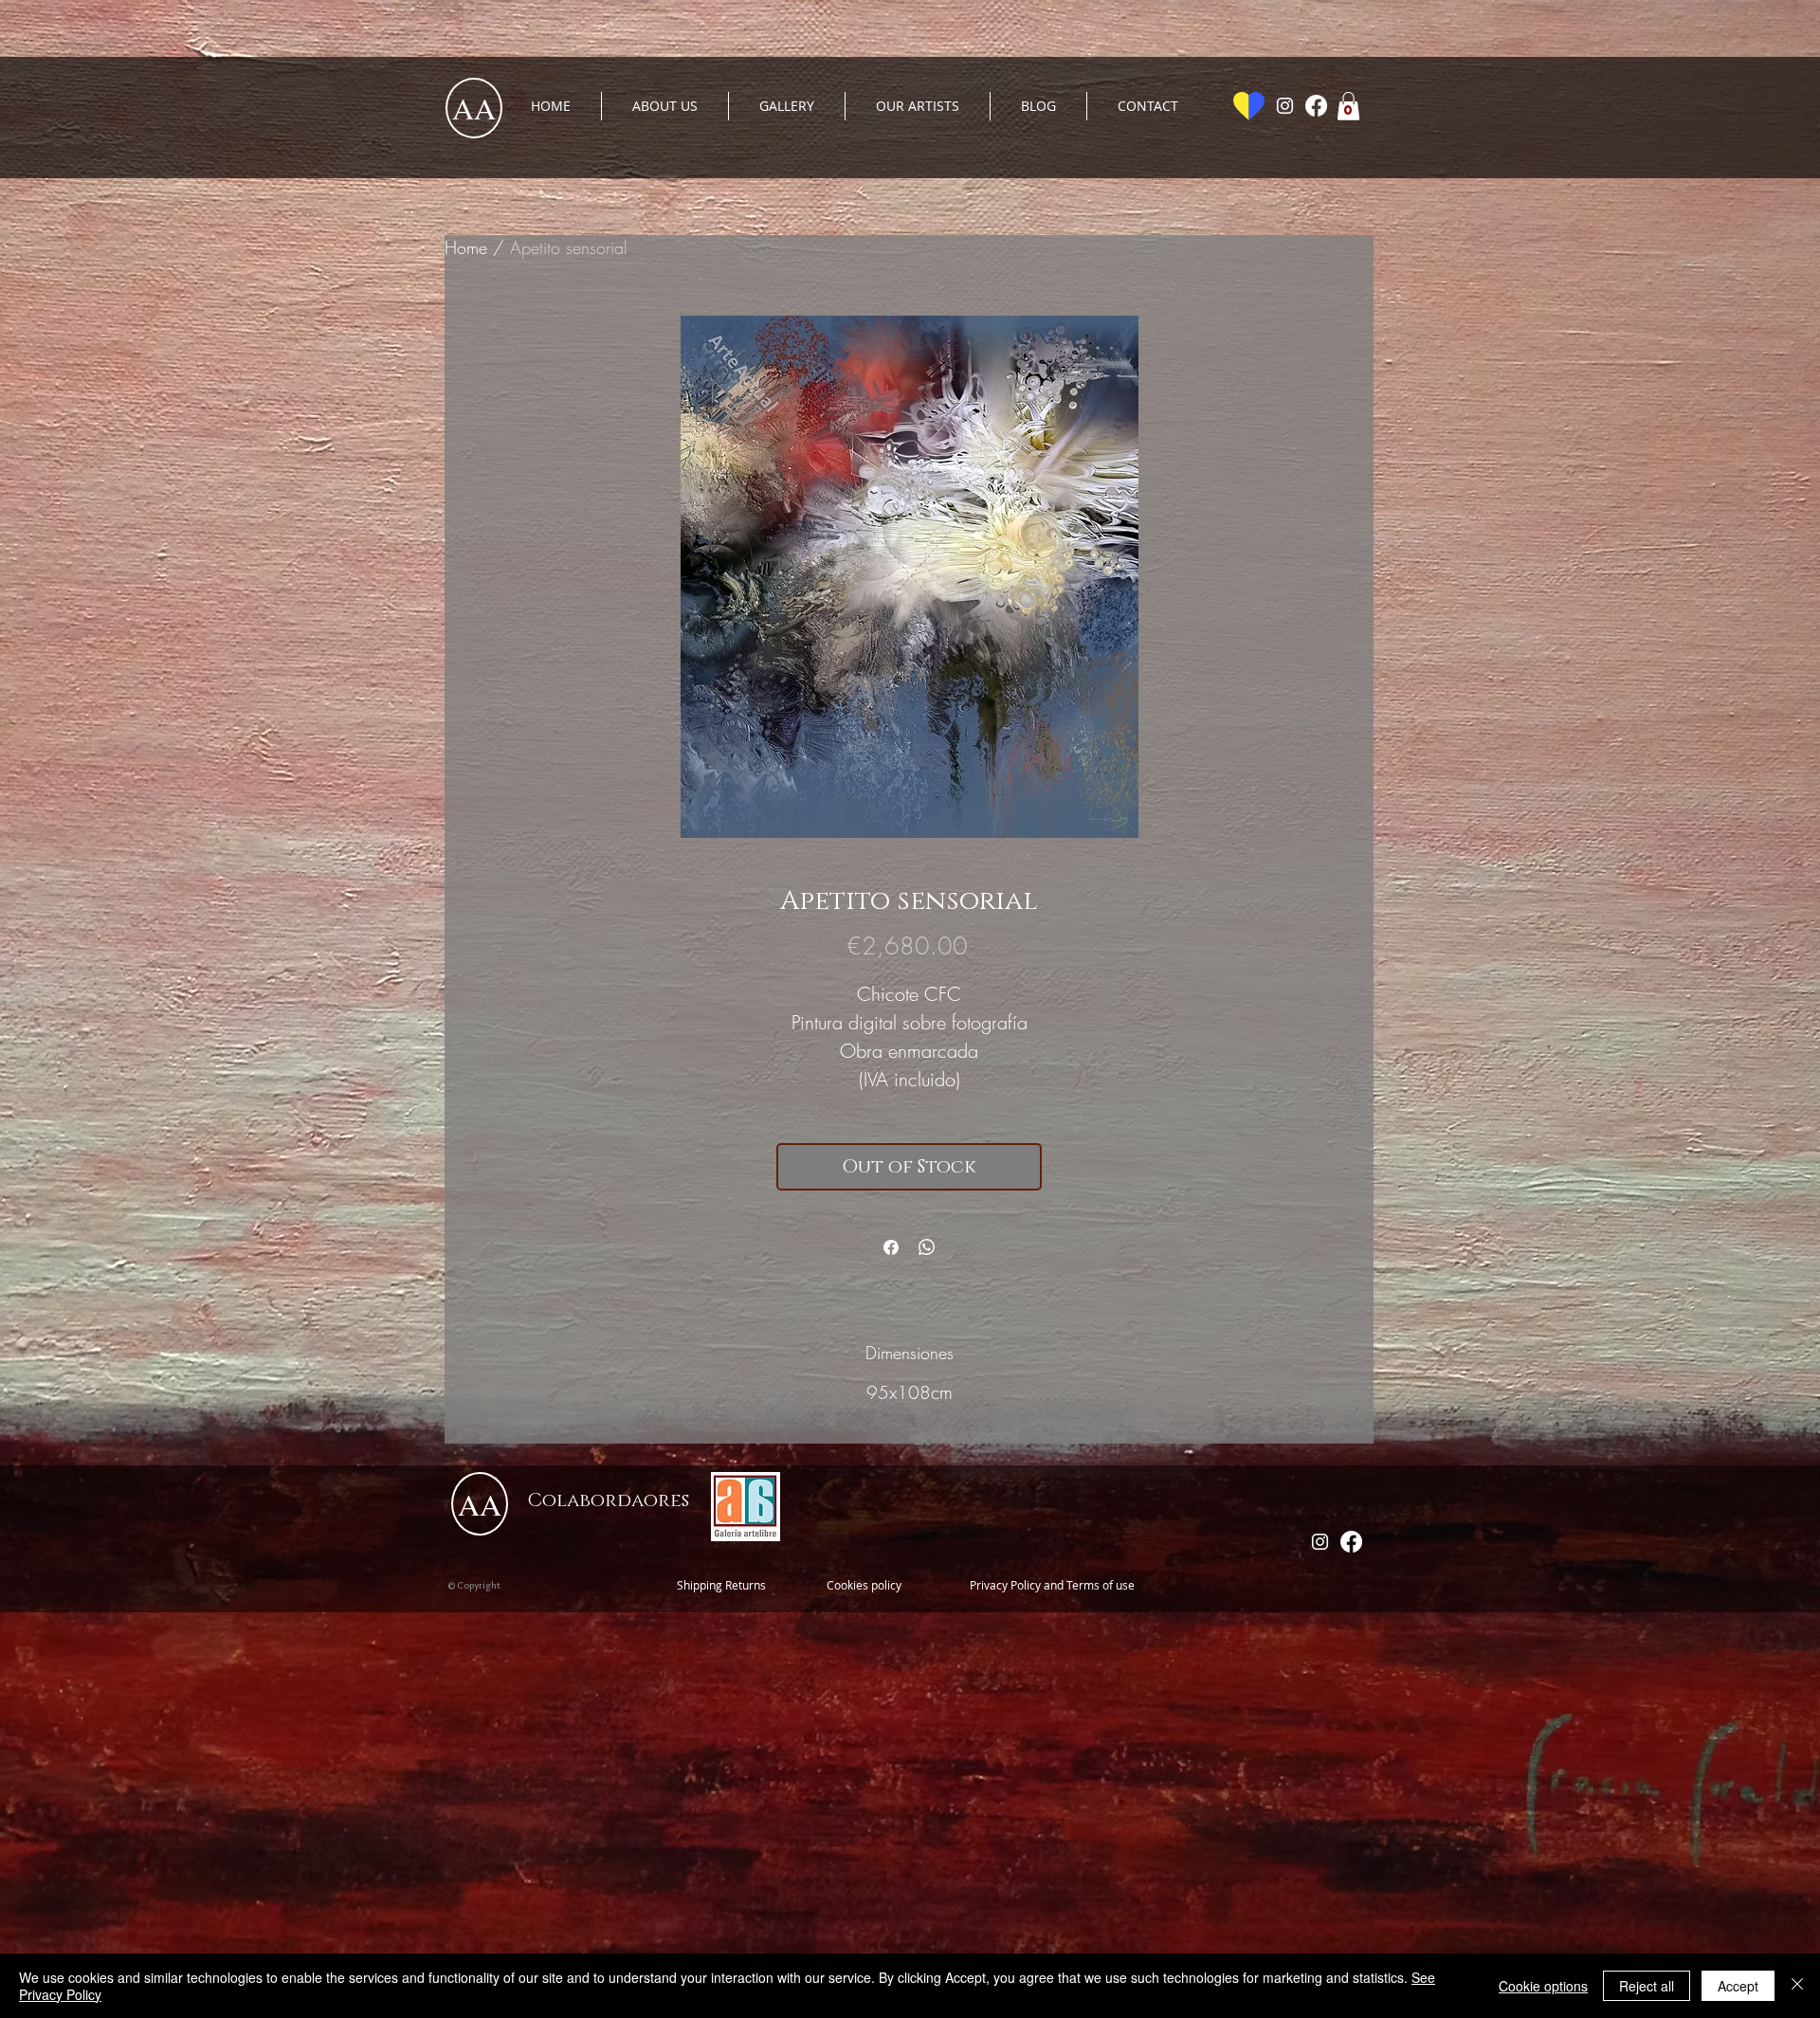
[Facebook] (1316, 106)
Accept (1738, 1986)
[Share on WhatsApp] (927, 1247)
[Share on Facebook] (891, 1247)
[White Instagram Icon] (1285, 106)
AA (474, 108)
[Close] (1797, 1986)
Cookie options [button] (1543, 1986)
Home (466, 247)
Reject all (1647, 1986)
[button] (1348, 106)
